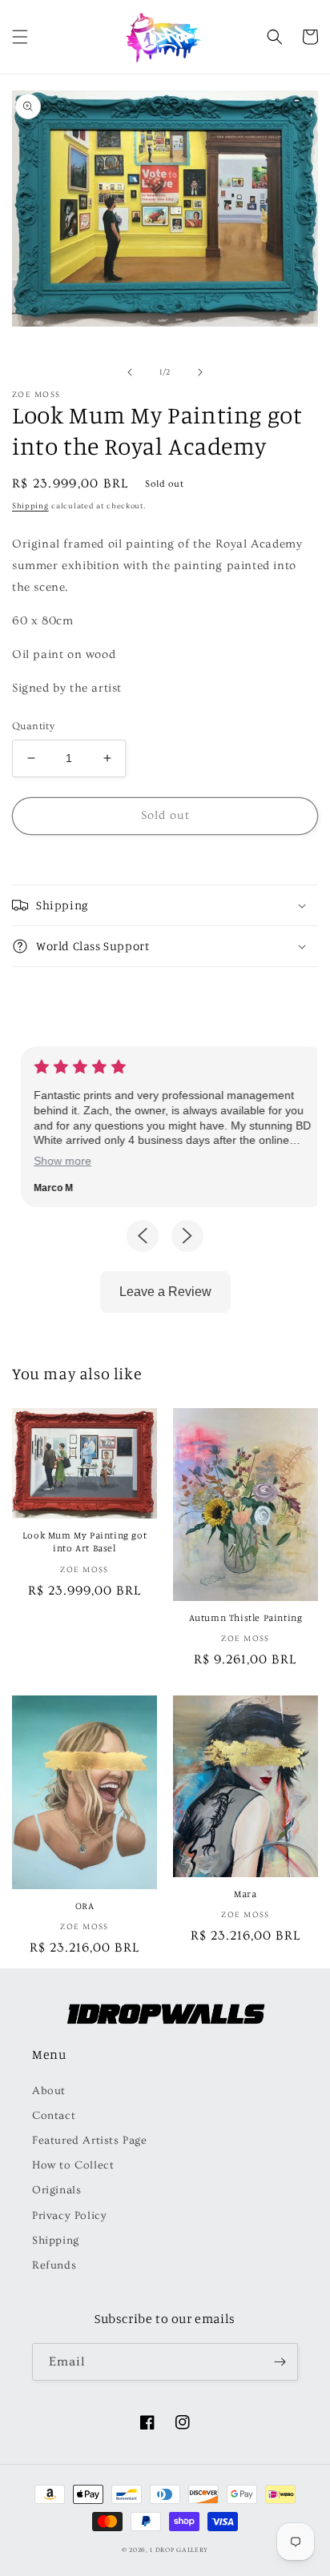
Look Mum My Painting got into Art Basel (85, 1541)
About (49, 2091)
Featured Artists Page (90, 2141)
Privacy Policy (69, 2216)
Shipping (30, 506)
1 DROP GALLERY (179, 2550)
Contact (54, 2116)
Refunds (54, 2265)
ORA (85, 1906)
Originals (56, 2190)
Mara (245, 1894)
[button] (20, 37)
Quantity (33, 726)
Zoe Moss (36, 395)
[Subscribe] (280, 2362)
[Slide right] (200, 372)
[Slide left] (130, 372)
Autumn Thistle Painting (246, 1617)
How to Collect (73, 2165)
